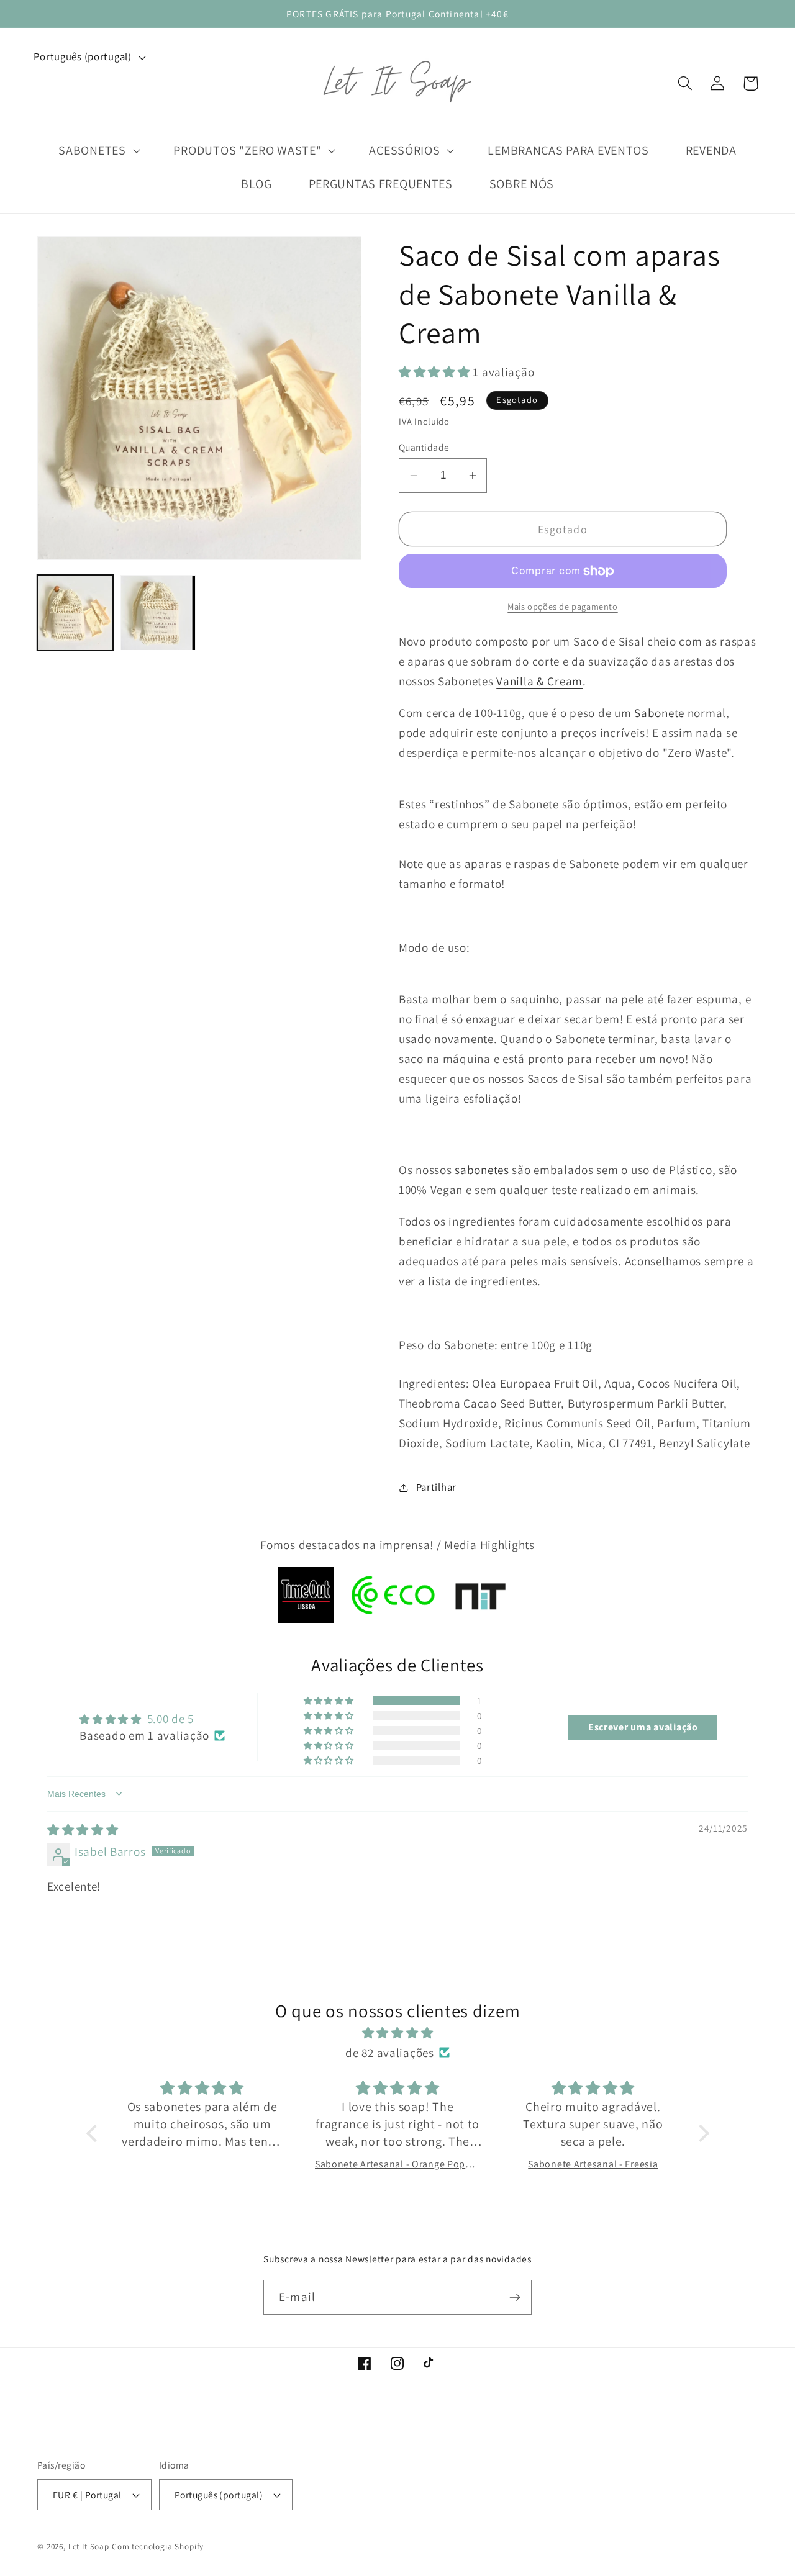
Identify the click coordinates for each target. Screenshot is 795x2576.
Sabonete (659, 713)
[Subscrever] (515, 2297)
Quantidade (424, 447)
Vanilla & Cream (539, 681)
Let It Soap (89, 2547)
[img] (83, 1830)
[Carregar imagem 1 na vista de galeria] (75, 613)
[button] (685, 84)
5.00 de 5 (170, 1719)
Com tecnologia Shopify (158, 2547)
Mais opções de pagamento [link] (562, 606)
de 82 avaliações (390, 2053)
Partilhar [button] (436, 1487)
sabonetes (482, 1170)
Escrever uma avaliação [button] (643, 1727)
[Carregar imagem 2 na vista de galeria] (158, 613)
